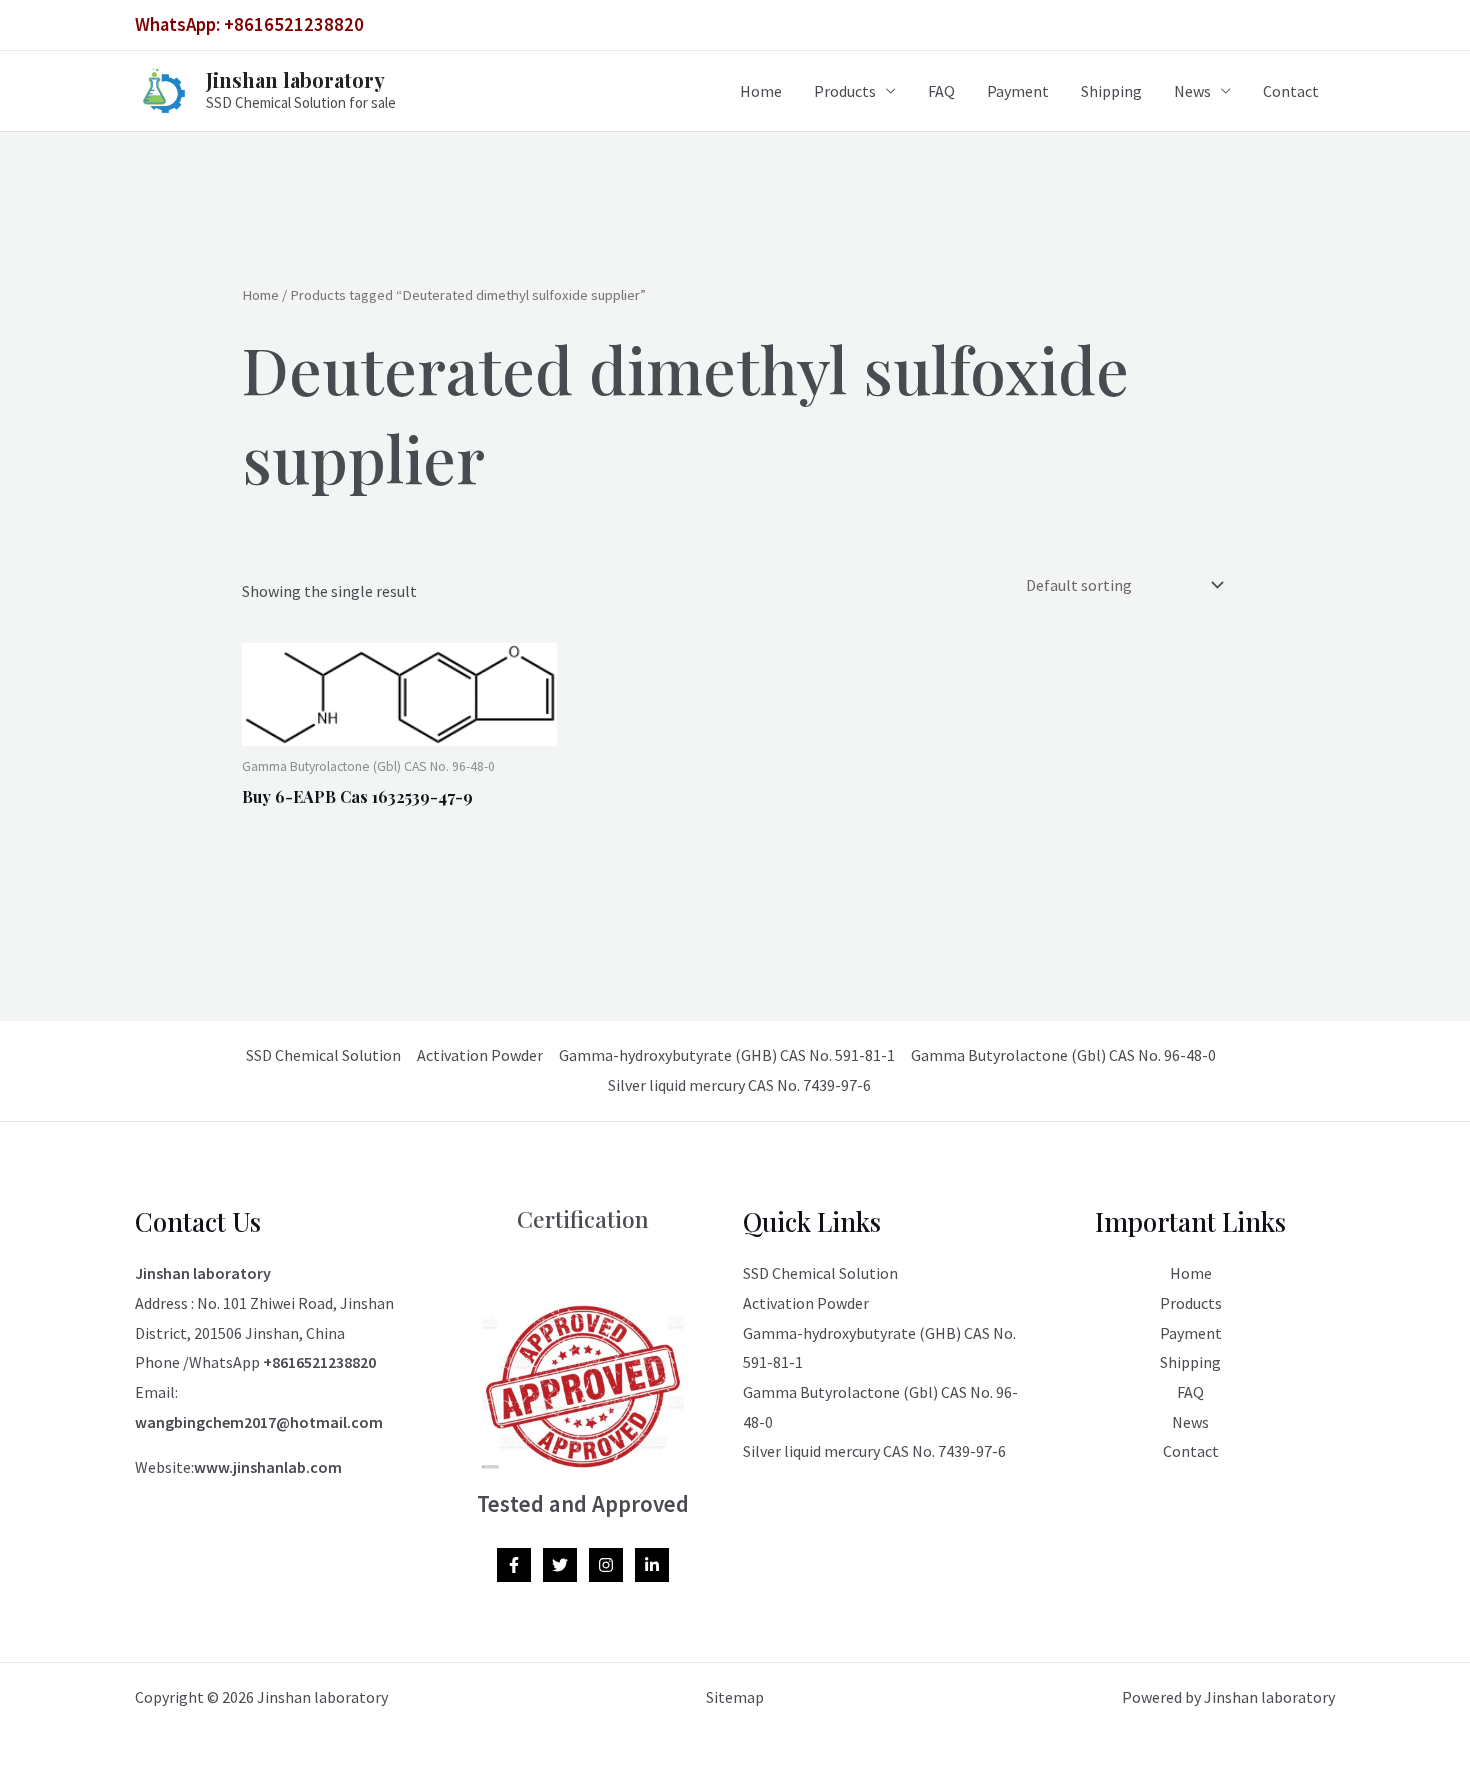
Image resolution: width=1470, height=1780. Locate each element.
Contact (1291, 91)
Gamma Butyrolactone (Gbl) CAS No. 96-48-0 (1063, 1055)
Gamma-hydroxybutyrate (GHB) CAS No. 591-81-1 (727, 1055)
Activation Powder (480, 1055)
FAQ (941, 91)
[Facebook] (514, 1565)
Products (845, 91)
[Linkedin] (652, 1565)
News (1192, 91)
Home (761, 91)
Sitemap (735, 1697)
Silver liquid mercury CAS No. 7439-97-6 (739, 1085)
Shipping (1111, 91)
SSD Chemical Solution (323, 1055)
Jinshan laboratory (295, 79)
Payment (1018, 91)
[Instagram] (606, 1565)
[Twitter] (560, 1565)
